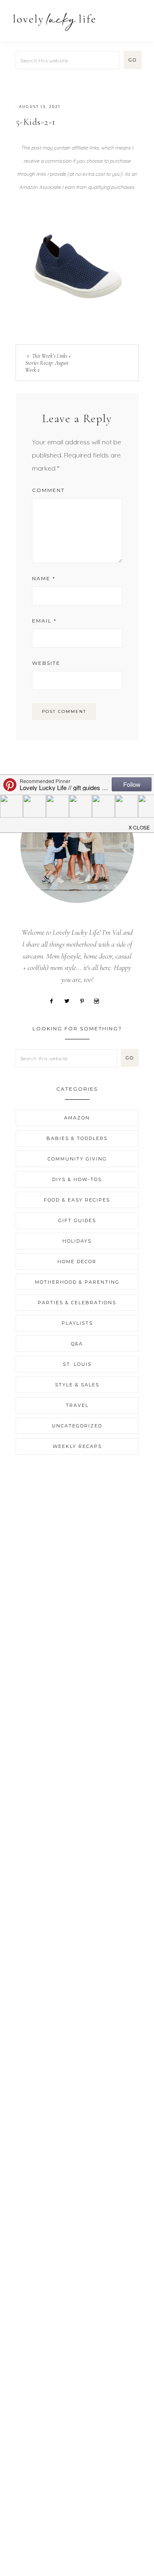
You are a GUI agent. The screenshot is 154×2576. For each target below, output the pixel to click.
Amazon (77, 1118)
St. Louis (77, 1364)
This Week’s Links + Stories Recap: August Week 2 (48, 363)
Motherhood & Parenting (77, 1282)
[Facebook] (55, 1000)
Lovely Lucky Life (54, 22)
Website (46, 663)
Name (44, 578)
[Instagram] (100, 1000)
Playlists (77, 1323)
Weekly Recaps (77, 1446)
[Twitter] (70, 1000)
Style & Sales (77, 1385)
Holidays (77, 1241)
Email (44, 621)
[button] (138, 17)
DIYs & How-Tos (77, 1179)
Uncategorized (77, 1426)
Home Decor (77, 1262)
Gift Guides (77, 1220)
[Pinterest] (85, 1000)
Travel (77, 1405)
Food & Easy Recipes (77, 1200)
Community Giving (77, 1159)
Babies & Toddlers (77, 1138)
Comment (48, 490)
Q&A (77, 1344)
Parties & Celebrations (77, 1303)
